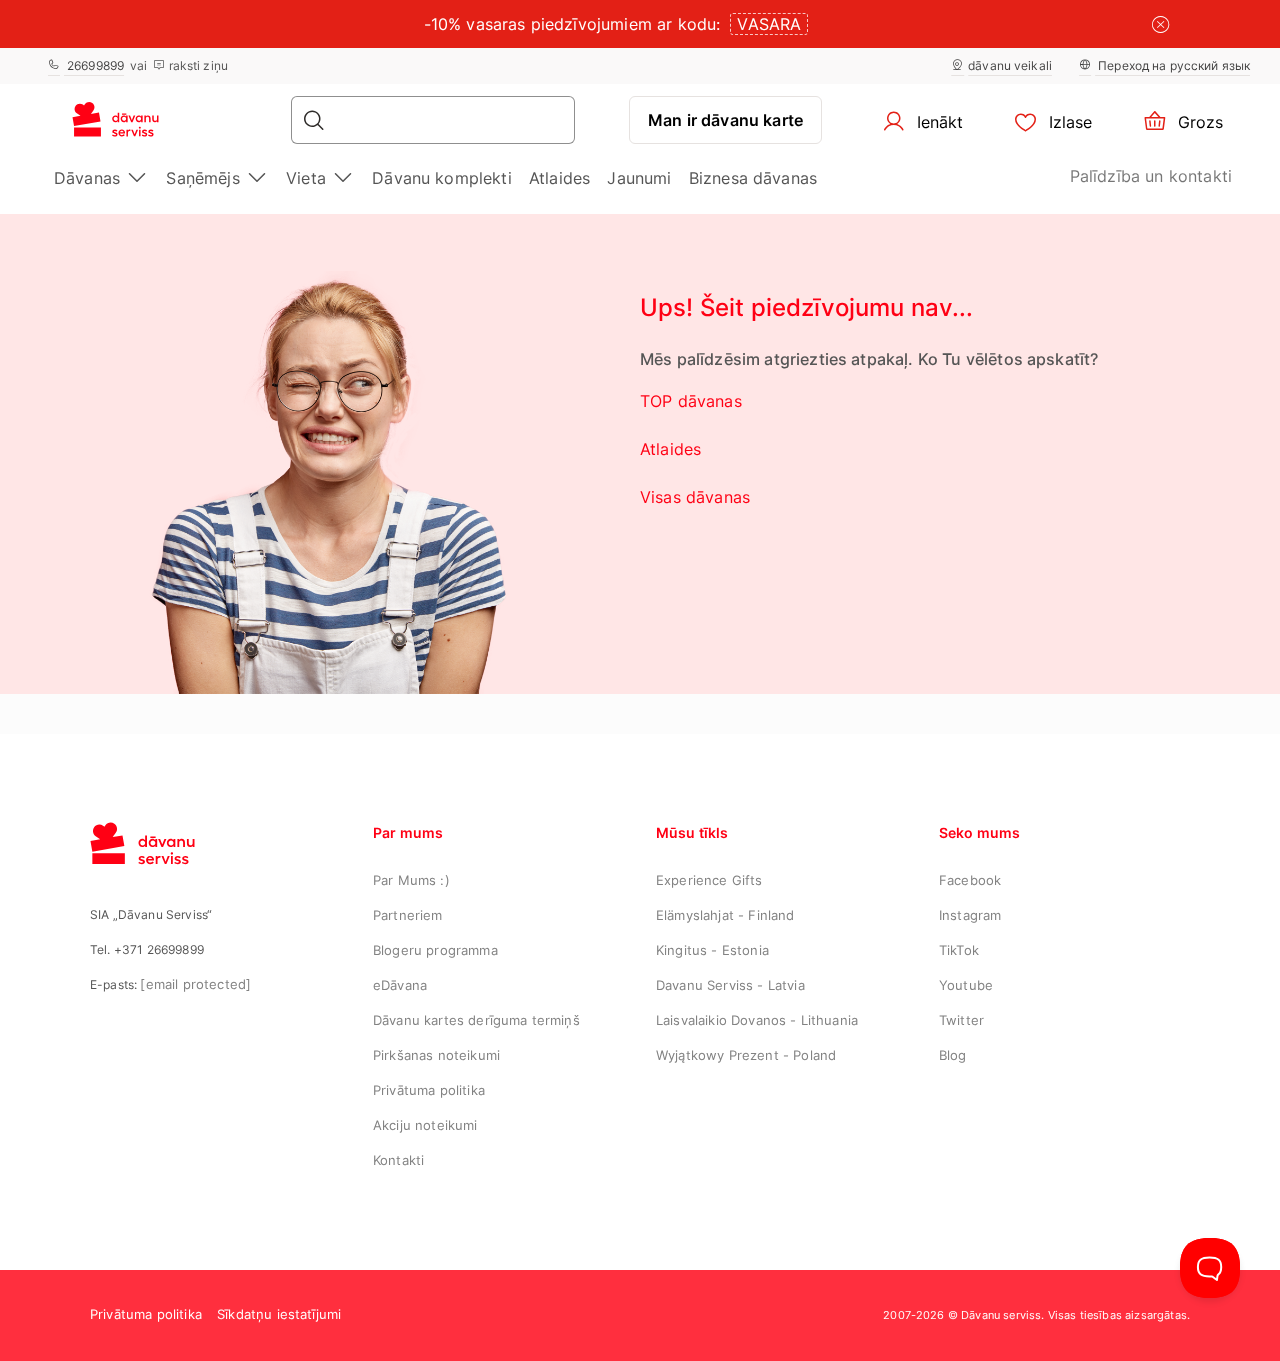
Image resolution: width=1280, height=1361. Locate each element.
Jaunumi (639, 178)
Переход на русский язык (1172, 65)
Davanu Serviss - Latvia (730, 985)
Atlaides (559, 178)
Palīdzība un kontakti (1151, 176)
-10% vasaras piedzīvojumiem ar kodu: (572, 24)
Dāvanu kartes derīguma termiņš (476, 1020)
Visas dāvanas (695, 497)
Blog (953, 1055)
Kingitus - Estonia (712, 950)
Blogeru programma (435, 950)
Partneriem (408, 915)
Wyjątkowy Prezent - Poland (746, 1055)
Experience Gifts (709, 880)
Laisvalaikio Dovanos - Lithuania (757, 1020)
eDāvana (400, 985)
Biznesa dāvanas (753, 178)
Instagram (970, 915)
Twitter (961, 1020)
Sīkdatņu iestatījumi (279, 1314)
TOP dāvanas (691, 401)
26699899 (94, 65)
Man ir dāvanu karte (725, 120)
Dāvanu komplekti (442, 178)
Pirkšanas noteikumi (436, 1055)
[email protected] (195, 984)
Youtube (966, 985)
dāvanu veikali (1010, 65)
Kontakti (398, 1160)
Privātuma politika (429, 1090)
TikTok (959, 950)
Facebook (970, 880)
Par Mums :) (411, 880)
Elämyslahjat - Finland (725, 915)
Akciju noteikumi (425, 1125)
